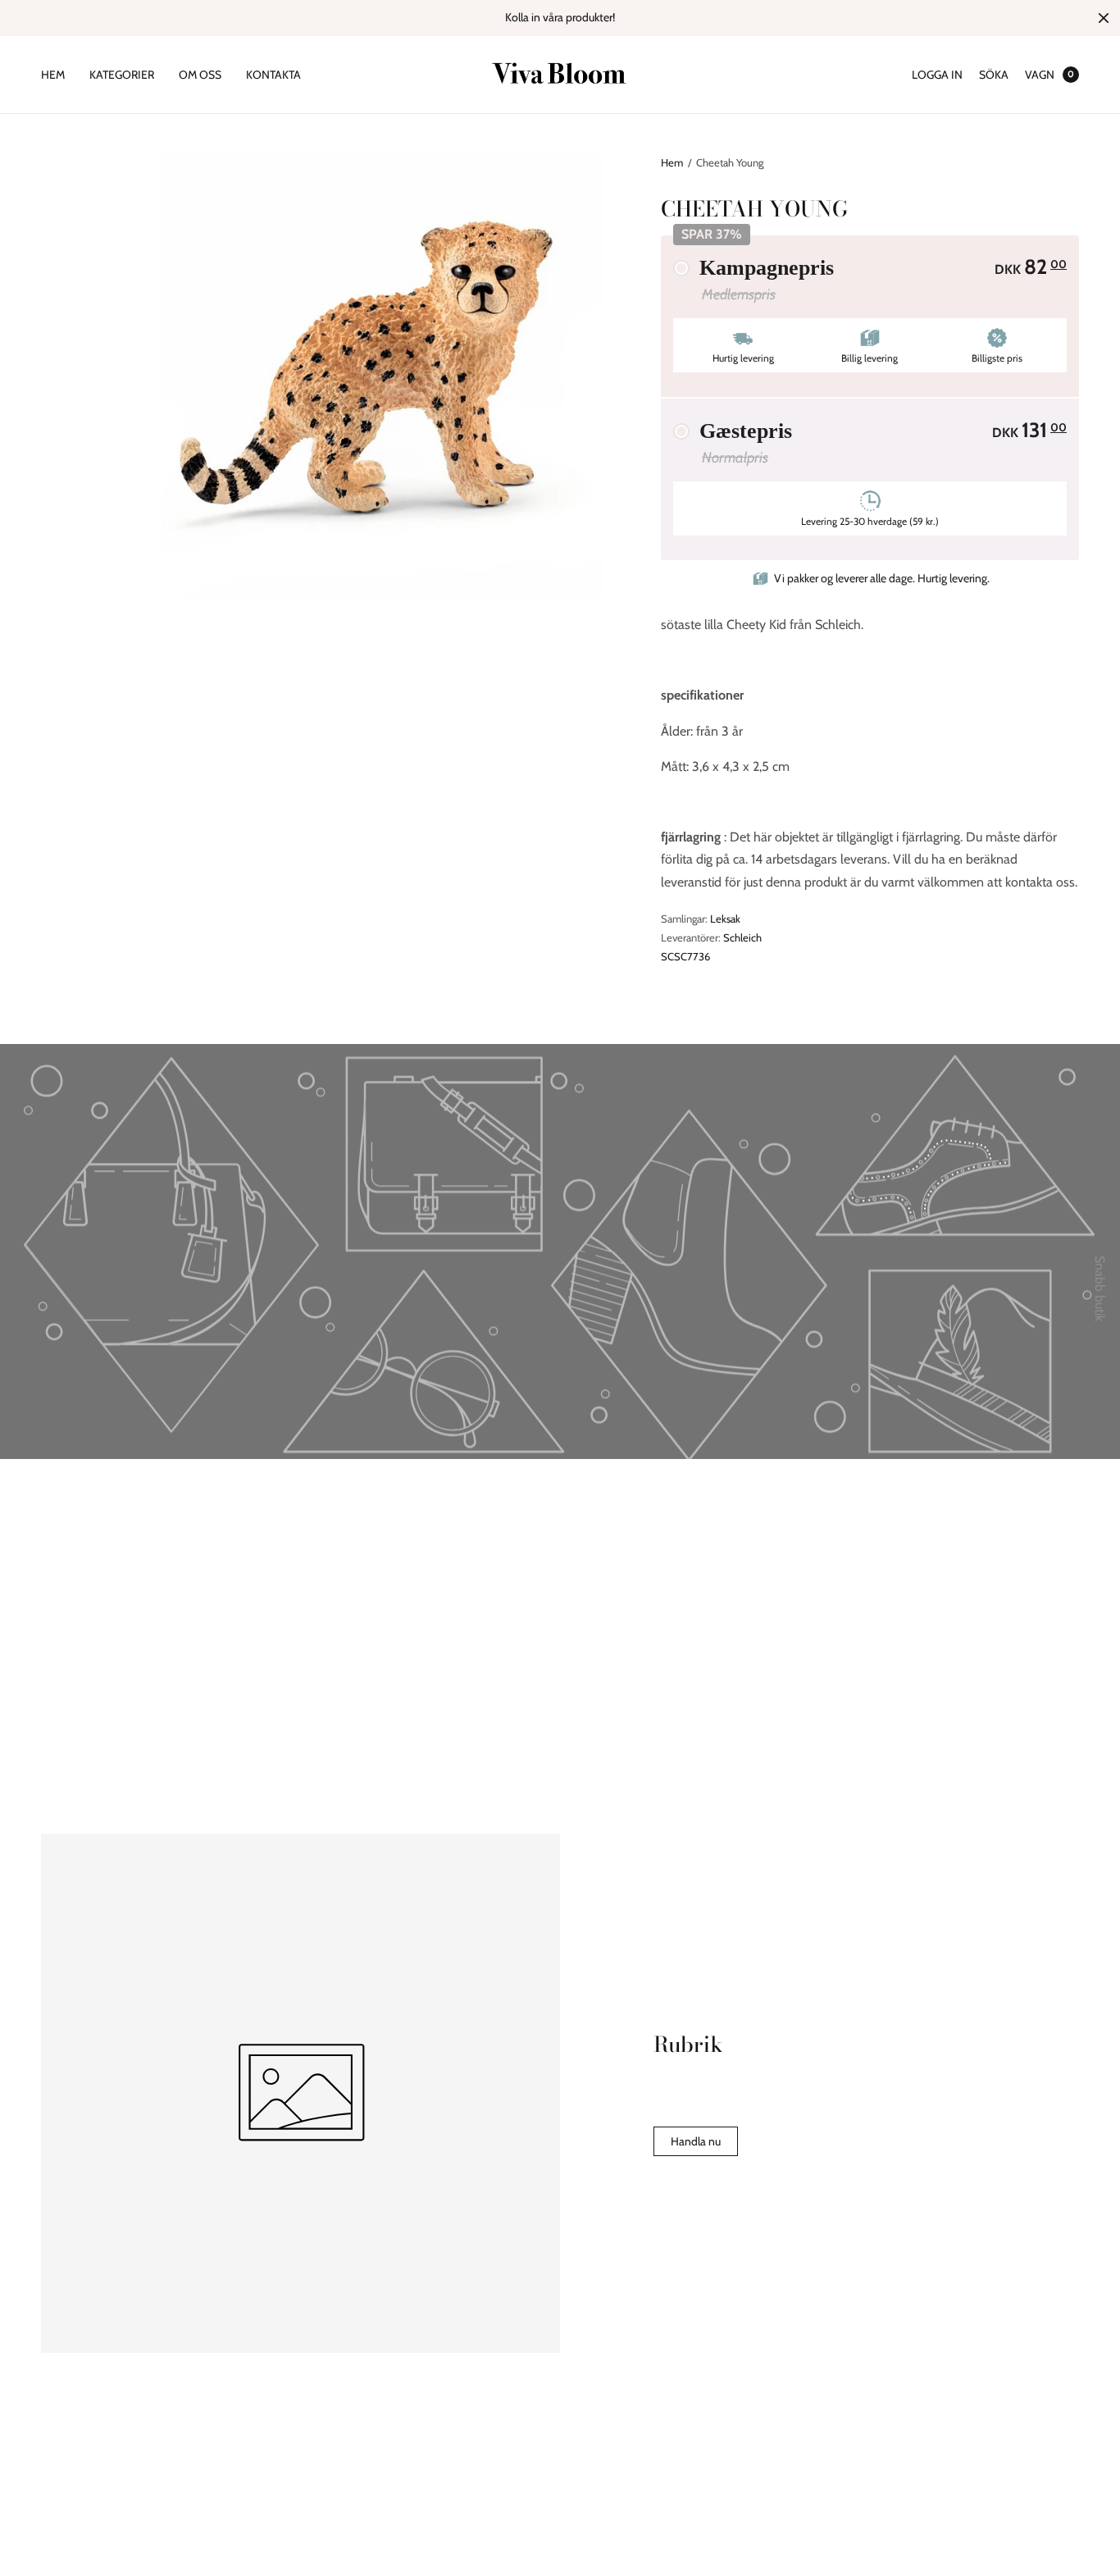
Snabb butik (1100, 1288)
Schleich (742, 937)
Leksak (725, 919)
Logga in (937, 75)
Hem (53, 75)
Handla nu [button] (696, 2141)
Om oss (200, 75)
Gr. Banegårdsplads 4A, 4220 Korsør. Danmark (533, 2518)
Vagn (1040, 75)
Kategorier (122, 75)
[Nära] (1104, 18)
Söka (994, 75)
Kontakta (273, 75)
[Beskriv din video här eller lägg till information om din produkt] (560, 1338)
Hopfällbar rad (319, 1562)
